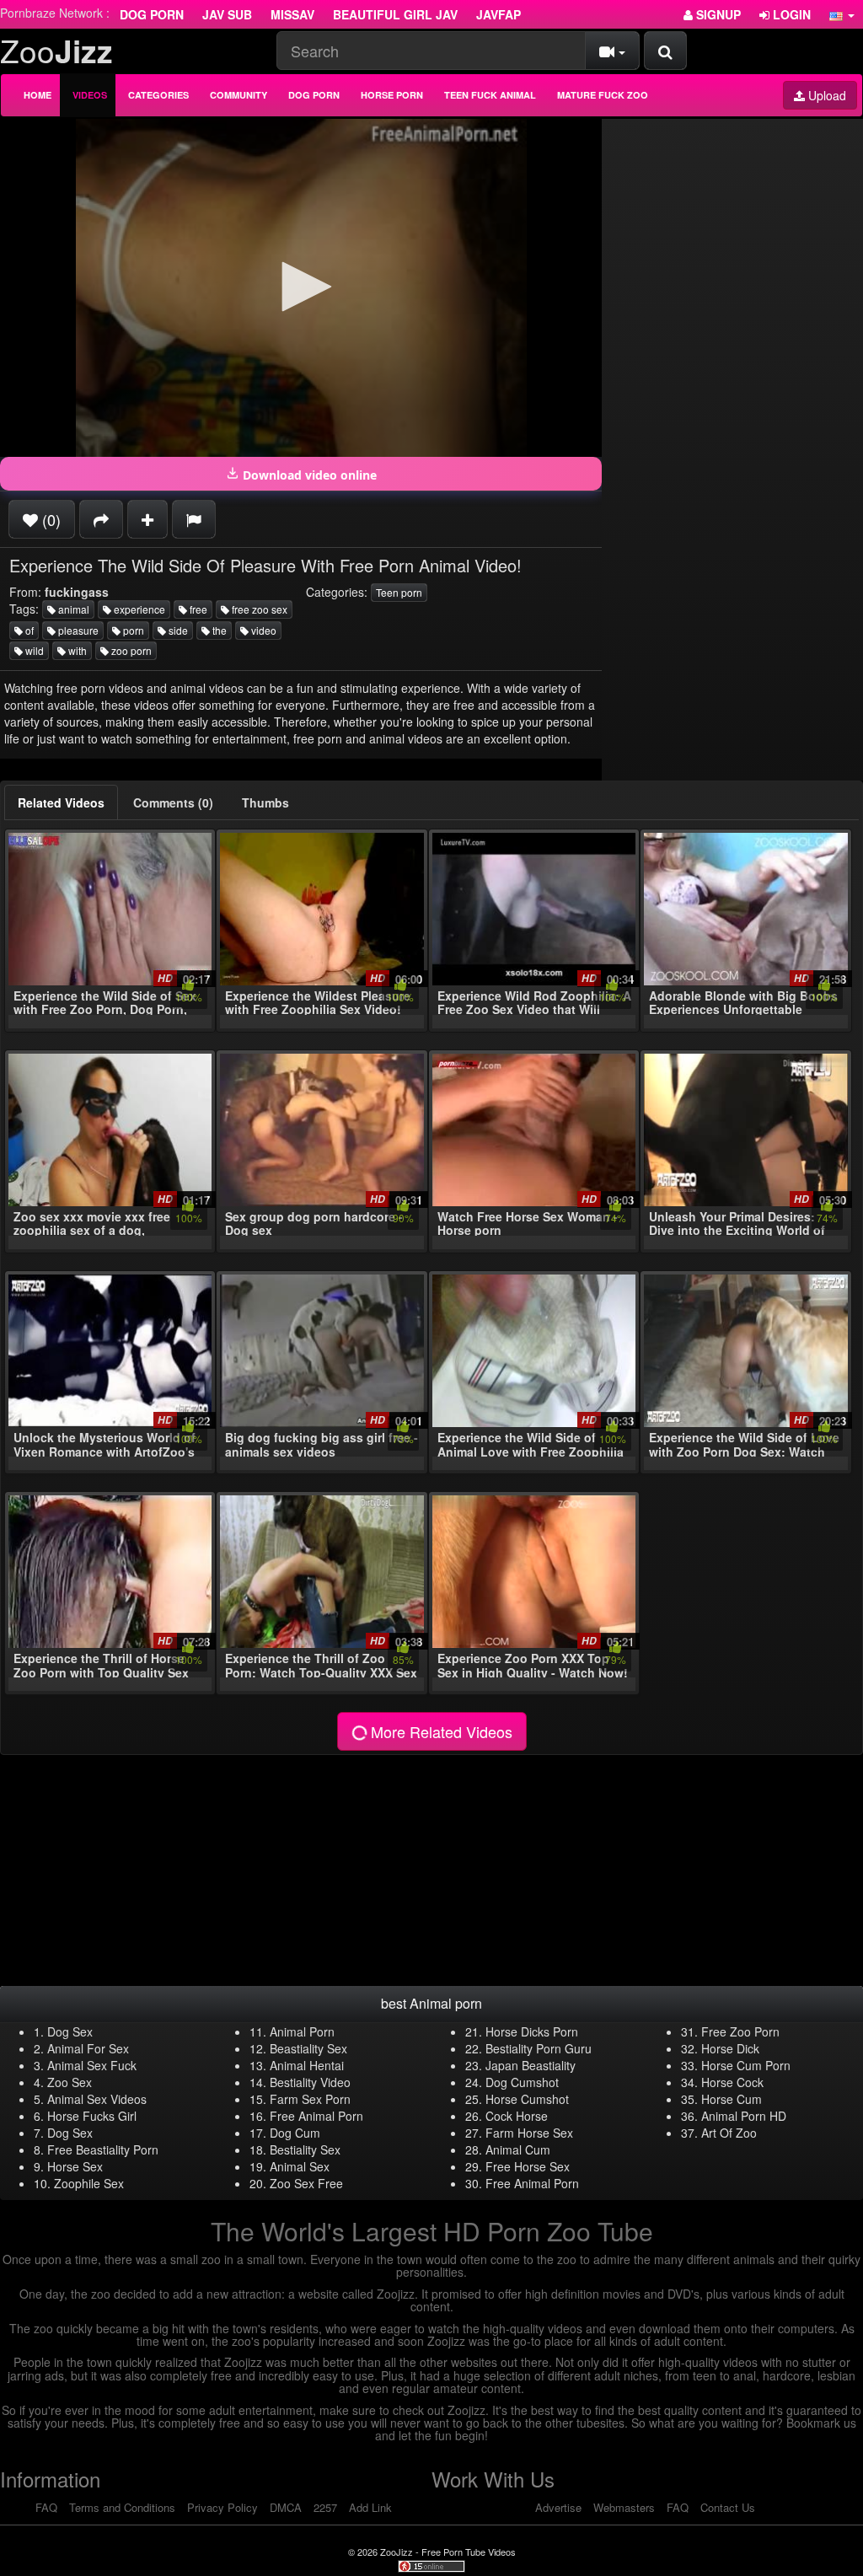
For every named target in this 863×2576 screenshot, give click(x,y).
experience (138, 609)
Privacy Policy (222, 2507)
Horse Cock (732, 2082)
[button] (842, 14)
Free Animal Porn (316, 2116)
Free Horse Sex (528, 2166)
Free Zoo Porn (740, 2031)
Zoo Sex (70, 2082)
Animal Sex (300, 2166)
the (218, 630)
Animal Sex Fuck (92, 2065)
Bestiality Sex (305, 2149)
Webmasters (624, 2507)
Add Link (370, 2507)
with (76, 650)
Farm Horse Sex (529, 2133)
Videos (90, 95)
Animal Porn (302, 2031)
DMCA (286, 2507)
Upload (825, 95)
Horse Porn (392, 95)
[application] (301, 288)
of (28, 630)
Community (239, 95)
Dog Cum (295, 2133)
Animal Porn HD (744, 2116)
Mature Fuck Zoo (603, 95)
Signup (717, 14)
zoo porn (130, 650)
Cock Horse (517, 2116)
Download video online (308, 475)
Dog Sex (70, 2031)
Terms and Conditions (122, 2507)
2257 (325, 2507)
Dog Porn (152, 14)
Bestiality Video (310, 2082)
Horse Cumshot (527, 2099)
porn (132, 630)
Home (38, 95)
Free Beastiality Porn (103, 2149)
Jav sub (227, 14)
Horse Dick (730, 2048)
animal (72, 609)
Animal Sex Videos (97, 2099)
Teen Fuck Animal (490, 95)
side (177, 630)
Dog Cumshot (522, 2082)
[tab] (61, 802)
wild (33, 650)
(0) (49, 519)
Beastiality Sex (308, 2048)
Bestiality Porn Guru (539, 2048)
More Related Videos (440, 1731)
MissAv (292, 14)
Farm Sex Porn (310, 2099)
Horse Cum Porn (746, 2065)
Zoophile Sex (89, 2183)
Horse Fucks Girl (92, 2116)
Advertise (558, 2507)
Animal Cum (518, 2149)
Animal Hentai (307, 2065)
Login (790, 14)
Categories (158, 95)
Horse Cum (732, 2099)
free (197, 609)
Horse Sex (75, 2166)
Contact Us (728, 2507)
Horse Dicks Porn (532, 2031)
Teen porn (399, 592)
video (263, 630)
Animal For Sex (88, 2048)
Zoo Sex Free (306, 2183)
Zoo (56, 50)
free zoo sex (258, 609)
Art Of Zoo (729, 2133)
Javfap (499, 14)
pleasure (77, 630)
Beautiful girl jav (395, 14)
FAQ (46, 2507)
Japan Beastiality (531, 2065)
